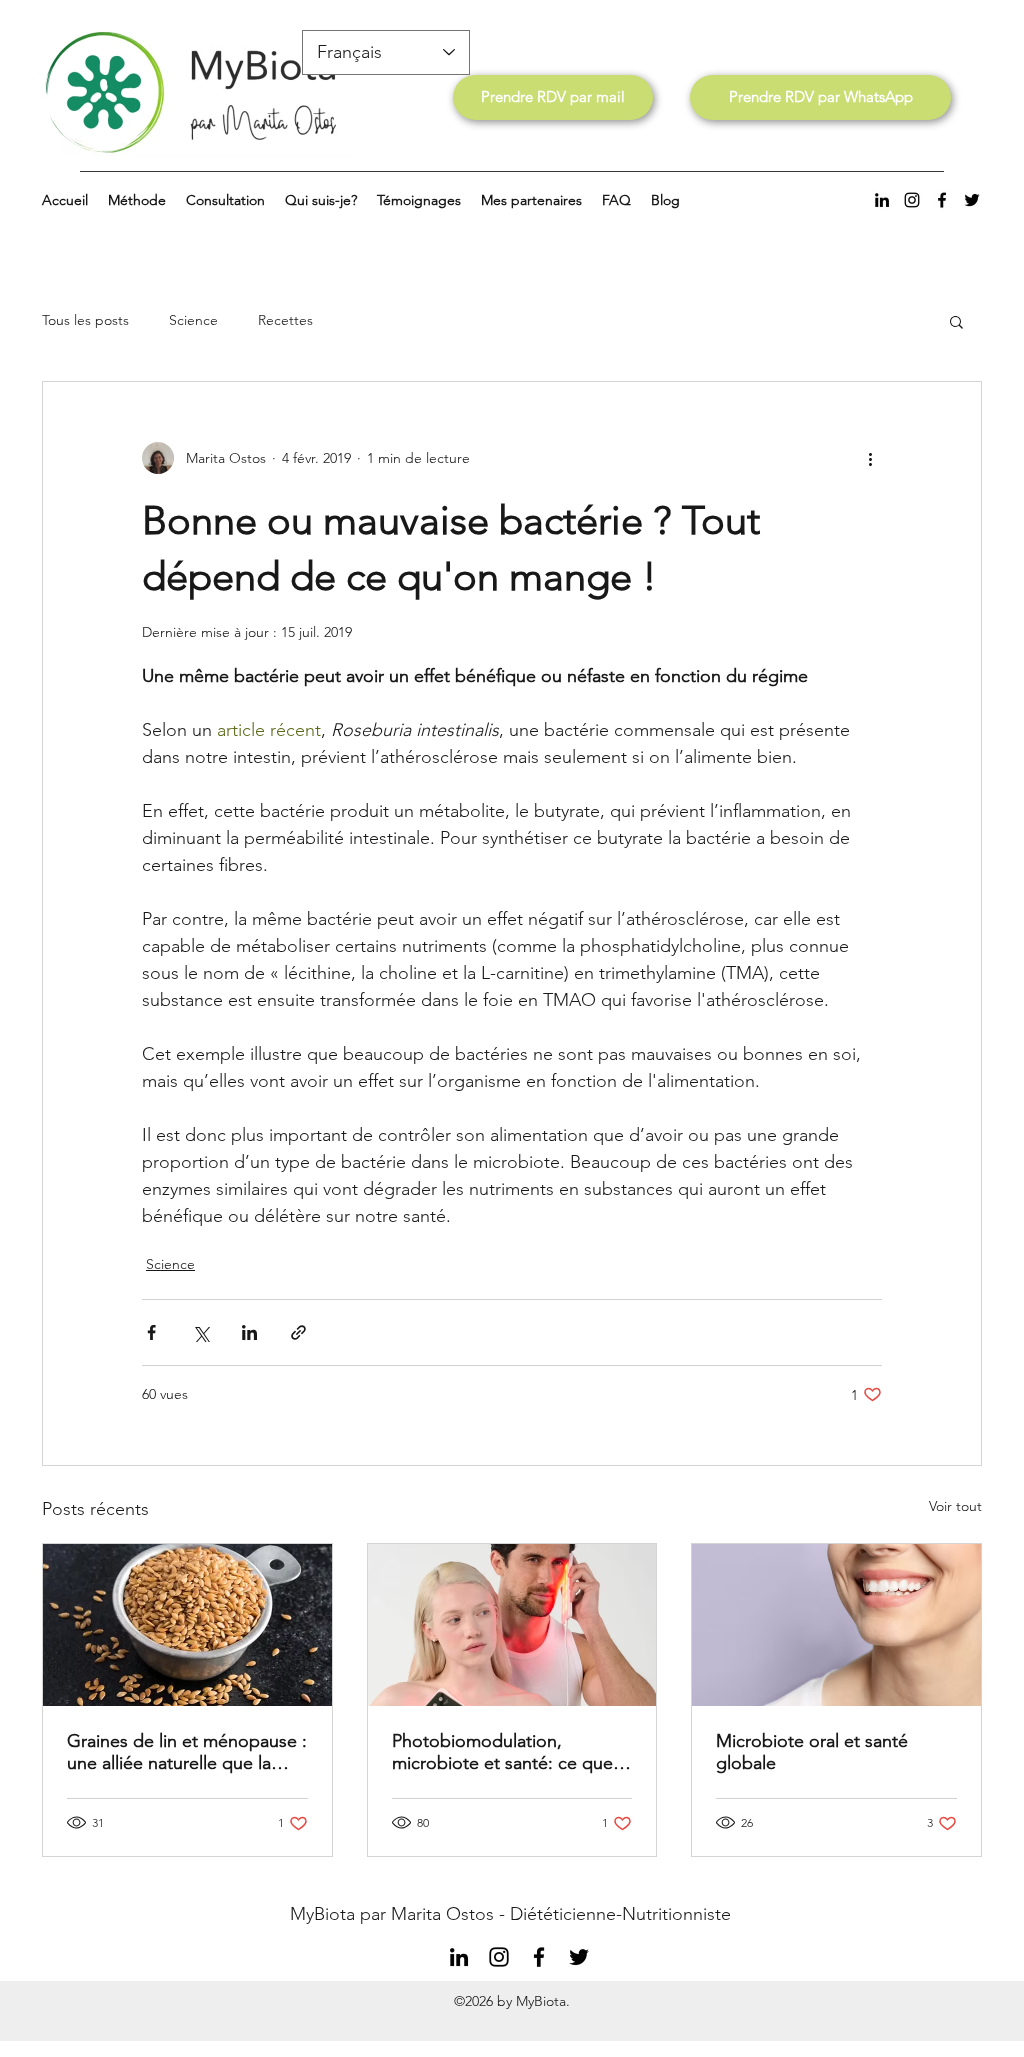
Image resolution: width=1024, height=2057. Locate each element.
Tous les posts (85, 320)
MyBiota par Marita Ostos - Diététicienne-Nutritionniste (510, 1914)
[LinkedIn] (882, 200)
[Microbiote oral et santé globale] (836, 1625)
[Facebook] (942, 200)
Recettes (285, 320)
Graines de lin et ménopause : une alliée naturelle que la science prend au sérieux (187, 1752)
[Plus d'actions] (870, 458)
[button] (956, 321)
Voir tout (955, 1506)
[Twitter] (972, 200)
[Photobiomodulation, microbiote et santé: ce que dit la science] (512, 1625)
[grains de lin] (187, 1625)
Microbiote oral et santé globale (812, 1752)
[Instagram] (912, 200)
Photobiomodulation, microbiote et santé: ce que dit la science (502, 1752)
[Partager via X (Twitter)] (200, 1332)
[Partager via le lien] (298, 1332)
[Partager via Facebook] (151, 1332)
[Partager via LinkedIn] (249, 1332)
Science (193, 320)
